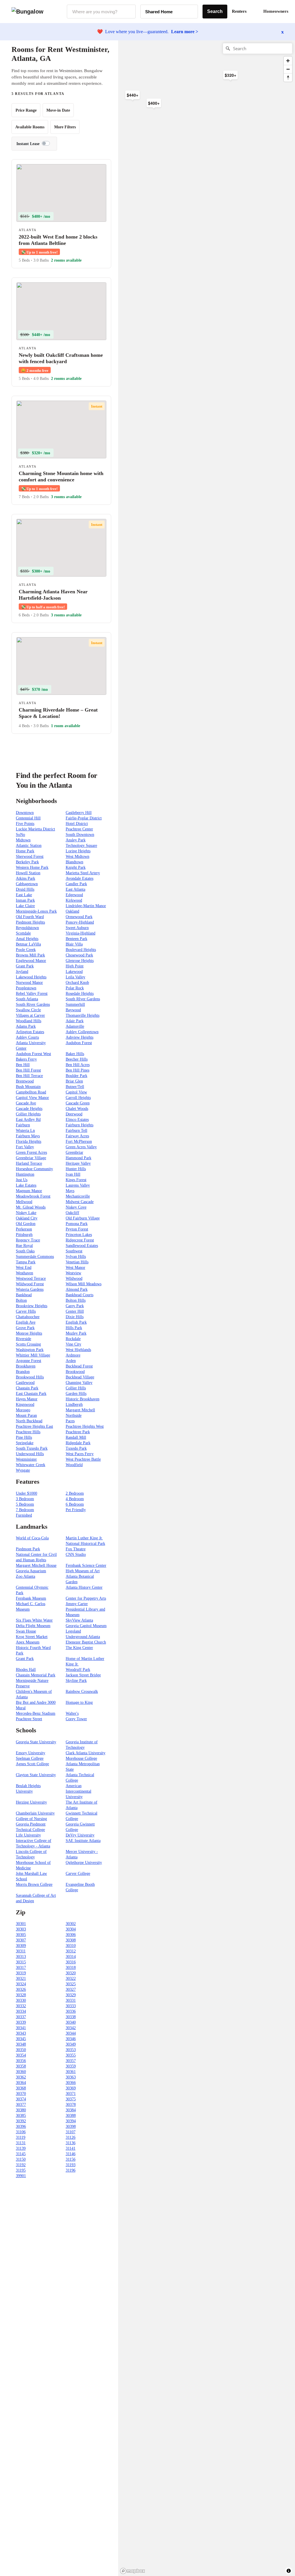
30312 (71, 1951)
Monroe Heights (29, 1333)
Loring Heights (78, 851)
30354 (21, 2055)
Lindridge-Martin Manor (86, 906)
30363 (71, 2077)
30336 (71, 2011)
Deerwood (74, 1114)
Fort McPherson (79, 1141)
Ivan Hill (73, 1174)
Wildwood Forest (30, 1284)
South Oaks (25, 1251)
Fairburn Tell (76, 1131)
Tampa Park (26, 1262)
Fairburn (23, 1125)
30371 (71, 2094)
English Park (76, 1322)
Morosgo (23, 1410)
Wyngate (23, 1470)
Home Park (25, 851)
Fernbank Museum (31, 1598)
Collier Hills (76, 1388)
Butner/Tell (75, 1087)
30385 (21, 2116)
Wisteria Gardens (30, 1289)
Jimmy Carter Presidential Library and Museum (85, 1609)
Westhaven (24, 1273)
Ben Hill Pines (77, 1070)
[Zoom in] (288, 61)
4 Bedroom (75, 1499)
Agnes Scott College (32, 1764)
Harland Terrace (29, 1163)
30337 (21, 2017)
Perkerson (24, 1229)
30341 (21, 2028)
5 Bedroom (25, 1504)
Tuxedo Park (76, 1448)
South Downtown (80, 835)
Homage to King (79, 1702)
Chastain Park (27, 1388)
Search (215, 11)
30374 (21, 2099)
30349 (71, 2044)
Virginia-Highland (81, 933)
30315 (21, 1962)
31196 (71, 2170)
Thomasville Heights (83, 1015)
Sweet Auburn (77, 928)
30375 (71, 2099)
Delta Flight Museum (33, 1626)
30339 (21, 2022)
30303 (21, 1929)
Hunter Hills (76, 1169)
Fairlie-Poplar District (84, 818)
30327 (71, 1989)
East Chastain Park (31, 1394)
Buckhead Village (80, 1377)
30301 (21, 1924)
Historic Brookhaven (83, 1399)
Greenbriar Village (31, 1158)
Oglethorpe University (84, 1863)
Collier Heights (28, 1114)
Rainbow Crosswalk (82, 1692)
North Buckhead (29, 1421)
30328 (21, 1995)
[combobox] (101, 12)
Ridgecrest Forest (80, 1240)
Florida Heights (29, 1141)
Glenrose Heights (80, 961)
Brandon (23, 1372)
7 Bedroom (25, 1510)
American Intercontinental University (79, 1791)
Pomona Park (77, 1224)
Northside (74, 1415)
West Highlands (78, 1350)
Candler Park (76, 884)
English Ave (26, 1322)
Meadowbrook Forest (33, 1196)
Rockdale (73, 1339)
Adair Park (75, 1021)
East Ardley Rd (28, 1120)
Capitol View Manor (32, 1098)
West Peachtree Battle (83, 1459)
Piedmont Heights (30, 922)
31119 (21, 2137)
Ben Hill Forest (28, 1070)
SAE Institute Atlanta (83, 1841)
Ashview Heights (80, 1037)
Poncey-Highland (80, 922)
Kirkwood (74, 900)
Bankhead (24, 1295)
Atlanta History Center (84, 1587)
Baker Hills (75, 1054)
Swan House (26, 1631)
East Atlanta (75, 889)
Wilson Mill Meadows (84, 1284)
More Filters (65, 127)
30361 (71, 2072)
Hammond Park (79, 1158)
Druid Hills (25, 889)
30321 (21, 1979)
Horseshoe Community (34, 1169)
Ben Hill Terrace (29, 1076)
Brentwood (25, 1081)
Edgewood (74, 895)
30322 (71, 1979)
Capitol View (76, 1092)
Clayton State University (36, 1775)
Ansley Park (76, 840)
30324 (21, 1984)
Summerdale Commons (35, 1257)
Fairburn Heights (80, 1125)
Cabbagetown (27, 884)
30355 (71, 2055)
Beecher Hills (77, 1059)
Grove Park (25, 1328)
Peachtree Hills (28, 1432)
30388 (71, 2116)
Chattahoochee (28, 1317)
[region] (181, 132)
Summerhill (75, 1004)
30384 (71, 2110)
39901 (21, 2176)
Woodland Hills (29, 1021)
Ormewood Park (79, 917)
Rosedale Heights (80, 994)
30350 (21, 2050)
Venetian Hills (77, 1262)
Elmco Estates (77, 1120)
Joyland (22, 972)
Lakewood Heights (31, 977)
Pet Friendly (76, 1510)
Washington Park (30, 1350)
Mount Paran (26, 1415)
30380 (21, 2110)
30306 (71, 1935)
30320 (71, 1973)
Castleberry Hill (79, 813)
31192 (21, 2165)
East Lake (24, 895)
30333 (71, 2006)
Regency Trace (28, 1240)
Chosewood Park (79, 955)
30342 (71, 2028)
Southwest (74, 1251)
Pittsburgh (24, 1235)
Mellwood (24, 1202)
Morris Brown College (34, 1884)
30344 (71, 2033)
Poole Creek (26, 950)
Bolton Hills (76, 1300)
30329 (71, 1995)
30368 (21, 2088)
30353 (71, 2050)
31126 (71, 2137)
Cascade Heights (29, 1109)
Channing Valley (79, 1383)
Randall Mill (76, 1437)
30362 (21, 2077)
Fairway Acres (77, 1136)
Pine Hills (24, 1437)
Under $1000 (27, 1493)
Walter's (72, 1713)
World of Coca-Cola (32, 1538)
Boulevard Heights (81, 950)
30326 (21, 1989)
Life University (28, 1835)
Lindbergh (74, 1405)
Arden (71, 1361)
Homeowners (276, 11)
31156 (71, 2159)
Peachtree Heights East (34, 1426)
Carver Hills (26, 1311)
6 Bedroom (75, 1504)
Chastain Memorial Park (36, 1675)
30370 (21, 2094)
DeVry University (80, 1835)
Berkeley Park (27, 862)
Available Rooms (30, 127)
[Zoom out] (288, 69)
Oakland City (27, 1218)
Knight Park (76, 867)
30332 (21, 2006)
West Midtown (77, 857)
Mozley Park (76, 1333)
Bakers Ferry (26, 1059)
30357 (71, 2061)
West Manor (75, 1268)
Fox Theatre (76, 1549)
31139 (21, 2148)
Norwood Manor (29, 983)
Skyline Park (76, 1681)
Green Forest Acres (31, 1152)
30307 (21, 1940)
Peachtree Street (29, 1719)
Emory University (31, 1753)
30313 (21, 1957)
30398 (71, 2126)
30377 (21, 2105)
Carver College (78, 1874)
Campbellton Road (31, 1092)
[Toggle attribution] (289, 2571)
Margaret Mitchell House (36, 1565)
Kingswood (25, 1405)
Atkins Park (25, 878)
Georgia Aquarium (31, 1571)
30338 (71, 2017)
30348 (21, 2044)
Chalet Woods (77, 1109)
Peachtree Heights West (85, 1426)
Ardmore (73, 1355)
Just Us (22, 1180)
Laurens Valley (78, 1185)
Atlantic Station (29, 846)
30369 (71, 2088)
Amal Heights (27, 939)
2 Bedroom (75, 1493)
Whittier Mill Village (33, 1355)
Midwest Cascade (80, 1202)
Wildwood (74, 1278)
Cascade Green (78, 1103)
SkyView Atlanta (79, 1620)
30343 (21, 2033)
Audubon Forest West (33, 1054)
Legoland (73, 1631)
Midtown (23, 840)
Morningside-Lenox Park (36, 911)
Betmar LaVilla (28, 944)
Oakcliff (72, 1213)
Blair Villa (74, 944)
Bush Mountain (28, 1087)
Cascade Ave (26, 1103)
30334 (21, 2011)
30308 (71, 1940)
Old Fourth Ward (30, 917)
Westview (73, 1273)
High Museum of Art (83, 1571)
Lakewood (74, 972)
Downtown (25, 813)
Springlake (25, 1443)
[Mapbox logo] (133, 2571)
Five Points (25, 824)
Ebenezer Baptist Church (86, 1642)
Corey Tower (76, 1719)
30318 (71, 1968)
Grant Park (25, 966)
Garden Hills (76, 1394)
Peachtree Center (79, 829)
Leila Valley (75, 977)
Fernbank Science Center (86, 1565)
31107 (71, 2132)
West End (24, 1268)
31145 (21, 2154)
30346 (71, 2039)
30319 (21, 1973)
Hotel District (77, 824)
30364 (21, 2083)
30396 (21, 2126)
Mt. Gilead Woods (31, 1207)
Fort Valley (25, 1147)
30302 (71, 1924)
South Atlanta (27, 999)
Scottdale (23, 933)
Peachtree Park (78, 1432)
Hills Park (74, 1328)
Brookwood (75, 1372)
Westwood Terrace (31, 1278)
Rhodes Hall (26, 1670)
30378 (71, 2105)
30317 (21, 1968)
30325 (71, 1984)
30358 (21, 2066)
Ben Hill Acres (78, 1065)
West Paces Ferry (80, 1454)
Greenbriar (74, 1152)
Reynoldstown (27, 928)
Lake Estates (26, 1185)
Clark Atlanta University (86, 1753)
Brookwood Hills (30, 1377)
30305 (21, 1935)
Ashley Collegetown (82, 1032)
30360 (21, 2072)
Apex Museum (28, 1642)
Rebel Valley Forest (32, 994)
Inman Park (25, 900)
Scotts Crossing (28, 1344)
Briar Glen (74, 1081)
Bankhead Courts (80, 1295)
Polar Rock (75, 988)
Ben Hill (23, 1065)
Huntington (25, 1174)
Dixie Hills (75, 1317)
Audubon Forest (79, 1043)
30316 (71, 1962)
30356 (21, 2061)
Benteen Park (76, 939)
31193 (71, 2165)
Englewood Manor (31, 961)
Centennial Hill (28, 818)
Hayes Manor (27, 1399)
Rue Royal (24, 1246)
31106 (21, 2132)
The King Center (79, 1648)
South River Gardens (33, 1004)
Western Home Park (32, 867)
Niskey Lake (26, 1213)
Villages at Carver (30, 1015)
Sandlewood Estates (82, 1246)
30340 (71, 2022)
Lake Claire (25, 906)
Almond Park (77, 1289)
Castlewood (25, 1383)
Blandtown (74, 862)
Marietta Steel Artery (83, 873)
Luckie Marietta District (35, 829)
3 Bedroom (25, 1499)
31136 (71, 2143)
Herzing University (31, 1802)
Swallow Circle (28, 1010)
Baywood (73, 1010)
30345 (21, 2039)
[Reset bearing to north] (288, 77)
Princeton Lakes (79, 1235)
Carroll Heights (78, 1098)
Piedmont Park (28, 1549)
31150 (21, 2159)
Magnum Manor (29, 1191)
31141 (71, 2148)
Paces (70, 1421)
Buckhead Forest (79, 1366)
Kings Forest (76, 1180)
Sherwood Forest (30, 857)
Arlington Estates (30, 1032)
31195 (21, 2170)
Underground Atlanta (83, 1637)
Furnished (24, 1515)
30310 (71, 1946)
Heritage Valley (78, 1163)
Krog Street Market (32, 1637)
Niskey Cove (76, 1207)
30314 (71, 1957)
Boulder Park (76, 1076)
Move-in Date (58, 110)
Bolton (21, 1300)
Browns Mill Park (30, 955)
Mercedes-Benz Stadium (36, 1713)
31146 (71, 2154)
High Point (75, 966)
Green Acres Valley (81, 1147)
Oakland (72, 911)
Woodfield (74, 1465)
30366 (71, 2083)
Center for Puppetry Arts (86, 1598)
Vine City (73, 1344)
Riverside (23, 1339)
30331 (71, 2000)
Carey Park (75, 1306)
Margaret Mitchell (80, 1410)
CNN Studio (76, 1555)
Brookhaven (26, 1366)
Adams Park (26, 1026)
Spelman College (30, 1758)
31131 (21, 2143)
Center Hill (75, 1311)
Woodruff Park (78, 1670)
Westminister (26, 1459)
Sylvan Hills (76, 1257)
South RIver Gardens (83, 999)
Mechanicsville (78, 1196)
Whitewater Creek (31, 1465)
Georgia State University (36, 1742)
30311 (21, 1951)
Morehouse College (81, 1758)
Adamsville (75, 1026)
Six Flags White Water (34, 1620)
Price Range (26, 110)
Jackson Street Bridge (83, 1675)
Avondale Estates (80, 878)
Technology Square (81, 846)
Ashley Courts (27, 1037)
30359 (71, 2066)
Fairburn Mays (28, 1136)
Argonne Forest (29, 1361)
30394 (71, 2121)
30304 (71, 1929)
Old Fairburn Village (83, 1218)
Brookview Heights (32, 1306)
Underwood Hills (30, 1454)
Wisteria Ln (25, 1131)
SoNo (20, 835)
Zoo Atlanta (25, 1576)
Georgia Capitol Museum (86, 1626)
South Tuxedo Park (32, 1448)
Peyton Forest (77, 1229)
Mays (70, 1191)
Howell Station (28, 873)
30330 (21, 2000)
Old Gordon (26, 1224)
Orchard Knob (77, 983)
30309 (21, 1946)
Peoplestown (26, 988)
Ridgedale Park (78, 1443)
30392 (21, 2121)
